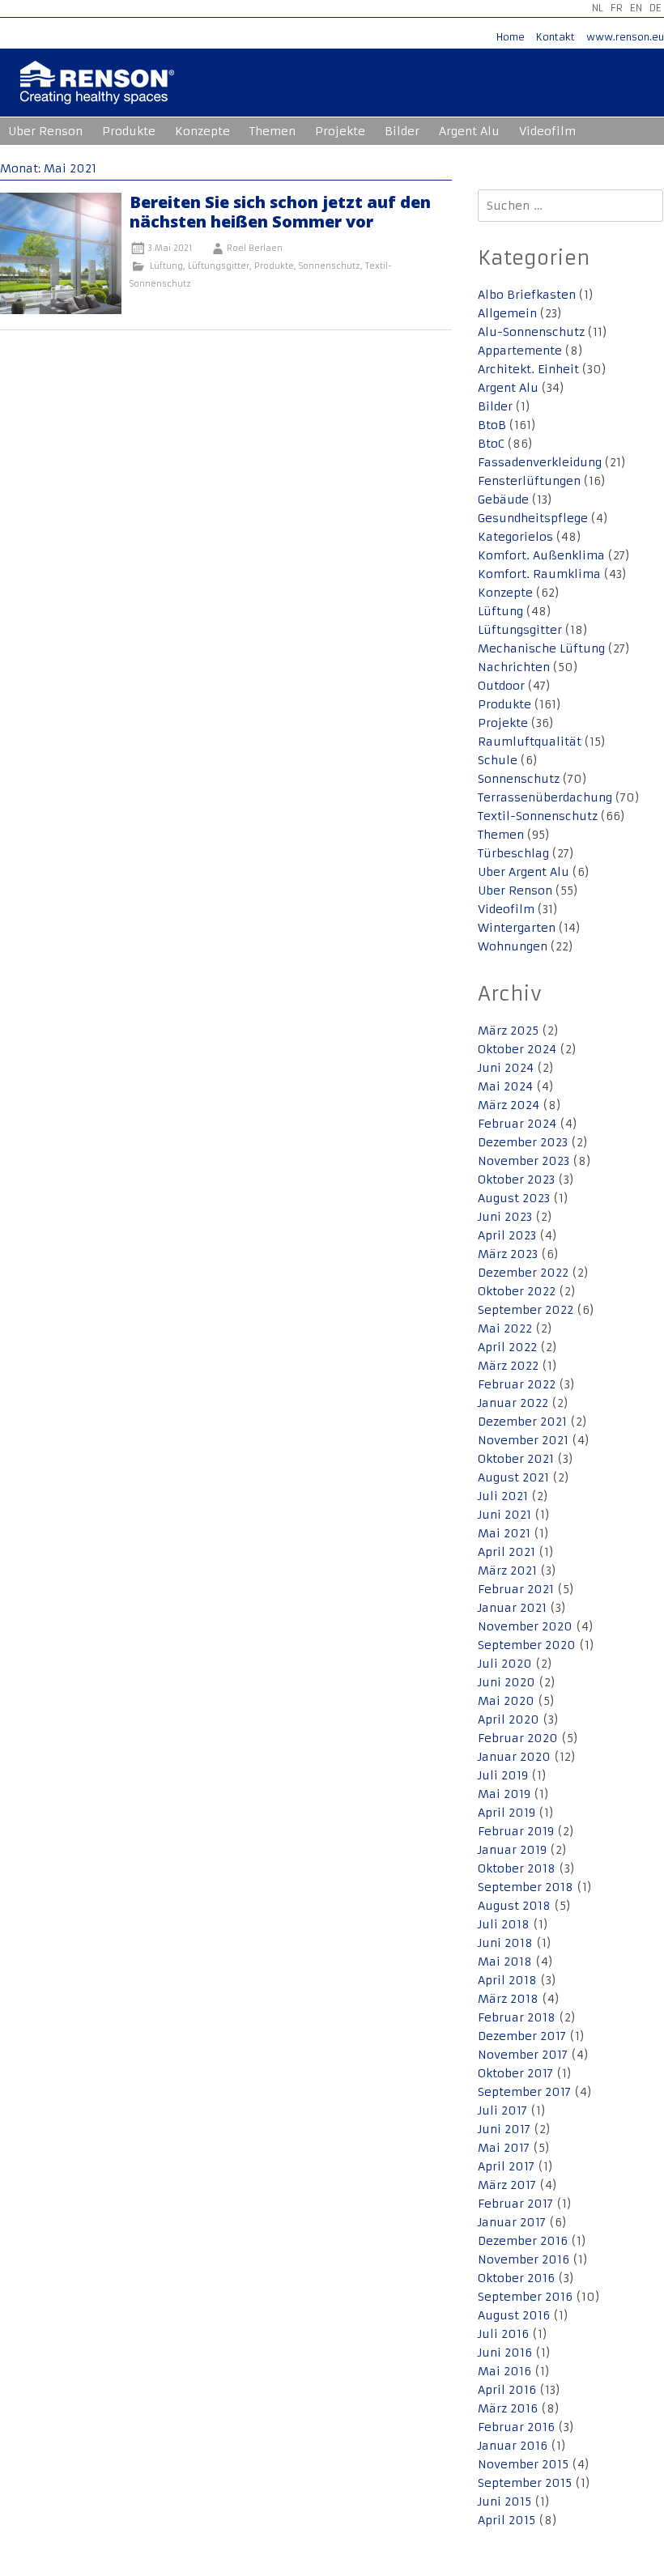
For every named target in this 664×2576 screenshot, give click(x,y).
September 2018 (526, 1887)
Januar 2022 (513, 1403)
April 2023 (507, 1235)
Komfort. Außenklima (541, 555)
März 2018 (508, 1999)
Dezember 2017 (522, 2036)
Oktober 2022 (517, 1291)
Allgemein (507, 313)
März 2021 (507, 1571)
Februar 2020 (518, 1738)
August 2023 (514, 1198)
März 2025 (508, 1031)
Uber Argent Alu (524, 872)
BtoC (491, 444)
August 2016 (514, 2315)
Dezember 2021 (522, 1422)
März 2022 (508, 1366)
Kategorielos (515, 537)
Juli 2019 (503, 1775)
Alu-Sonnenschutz (531, 332)
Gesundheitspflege (533, 518)
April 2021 (507, 1552)
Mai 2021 (504, 1533)
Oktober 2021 (516, 1459)
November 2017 (523, 2055)
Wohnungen (513, 946)
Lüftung (166, 266)
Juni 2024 (506, 1068)
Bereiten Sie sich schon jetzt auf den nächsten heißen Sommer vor (280, 212)
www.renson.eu (625, 37)
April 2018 (507, 1980)
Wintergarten (517, 928)
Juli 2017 (502, 2111)
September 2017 (524, 2092)
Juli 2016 (503, 2334)
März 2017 (507, 2185)
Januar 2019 (512, 1850)
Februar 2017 (515, 2204)
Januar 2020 (514, 1757)
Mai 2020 (506, 1701)
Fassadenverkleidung (540, 462)
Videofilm (547, 131)
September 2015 (525, 2483)
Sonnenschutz (330, 266)
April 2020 (509, 1719)
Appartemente (520, 351)
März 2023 (508, 1254)
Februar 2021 (516, 1589)
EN (636, 8)
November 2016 (524, 2259)
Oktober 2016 (516, 2278)
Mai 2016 (504, 2371)
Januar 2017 (512, 2222)
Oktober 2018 (517, 1868)
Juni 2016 (505, 2353)
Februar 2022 (517, 1384)
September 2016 (525, 2297)
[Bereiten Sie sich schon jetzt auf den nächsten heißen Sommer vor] (61, 310)
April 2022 (507, 1347)
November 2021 (523, 1440)
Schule (498, 760)
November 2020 (525, 1626)
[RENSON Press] (97, 94)
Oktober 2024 (517, 1049)
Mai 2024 (505, 1086)
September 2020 (527, 1645)
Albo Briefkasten (527, 295)
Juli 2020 (505, 1664)
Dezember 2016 (523, 2241)
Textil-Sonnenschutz (538, 816)
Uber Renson (45, 131)
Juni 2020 (507, 1682)
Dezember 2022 (523, 1273)
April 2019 (507, 1813)
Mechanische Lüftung (541, 648)
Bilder (402, 131)
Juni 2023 (505, 1217)
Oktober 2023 (516, 1180)
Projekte (340, 131)
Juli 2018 (504, 1924)
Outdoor (501, 686)
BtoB (492, 425)
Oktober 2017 (515, 2073)
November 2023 (524, 1161)
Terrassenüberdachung (545, 797)
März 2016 (508, 2408)
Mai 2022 (505, 1328)
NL (598, 8)
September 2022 (526, 1310)
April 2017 (506, 2166)
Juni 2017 (504, 2129)
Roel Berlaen (255, 248)
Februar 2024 (517, 1124)
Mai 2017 (504, 2148)
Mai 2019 (504, 1794)
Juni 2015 (504, 2502)
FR (617, 8)
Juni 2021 (504, 1515)
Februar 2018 (517, 2017)
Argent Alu (469, 131)
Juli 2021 (503, 1496)
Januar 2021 (512, 1608)
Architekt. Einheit (528, 369)
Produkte (129, 131)
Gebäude (503, 499)
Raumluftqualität (530, 742)
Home (511, 37)
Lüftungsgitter (219, 266)
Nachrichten (514, 667)
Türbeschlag (513, 853)
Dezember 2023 (523, 1142)
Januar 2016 (513, 2446)
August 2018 (514, 1906)
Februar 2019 (516, 1831)
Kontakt (555, 37)
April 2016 (507, 2390)
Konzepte (202, 131)
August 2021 (513, 1477)
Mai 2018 (505, 1962)
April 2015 (507, 2520)
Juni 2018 (505, 1943)
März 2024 (509, 1105)
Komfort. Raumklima (539, 574)
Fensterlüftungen (529, 481)
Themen (272, 131)
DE (655, 8)
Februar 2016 (516, 2427)
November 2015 (523, 2464)
